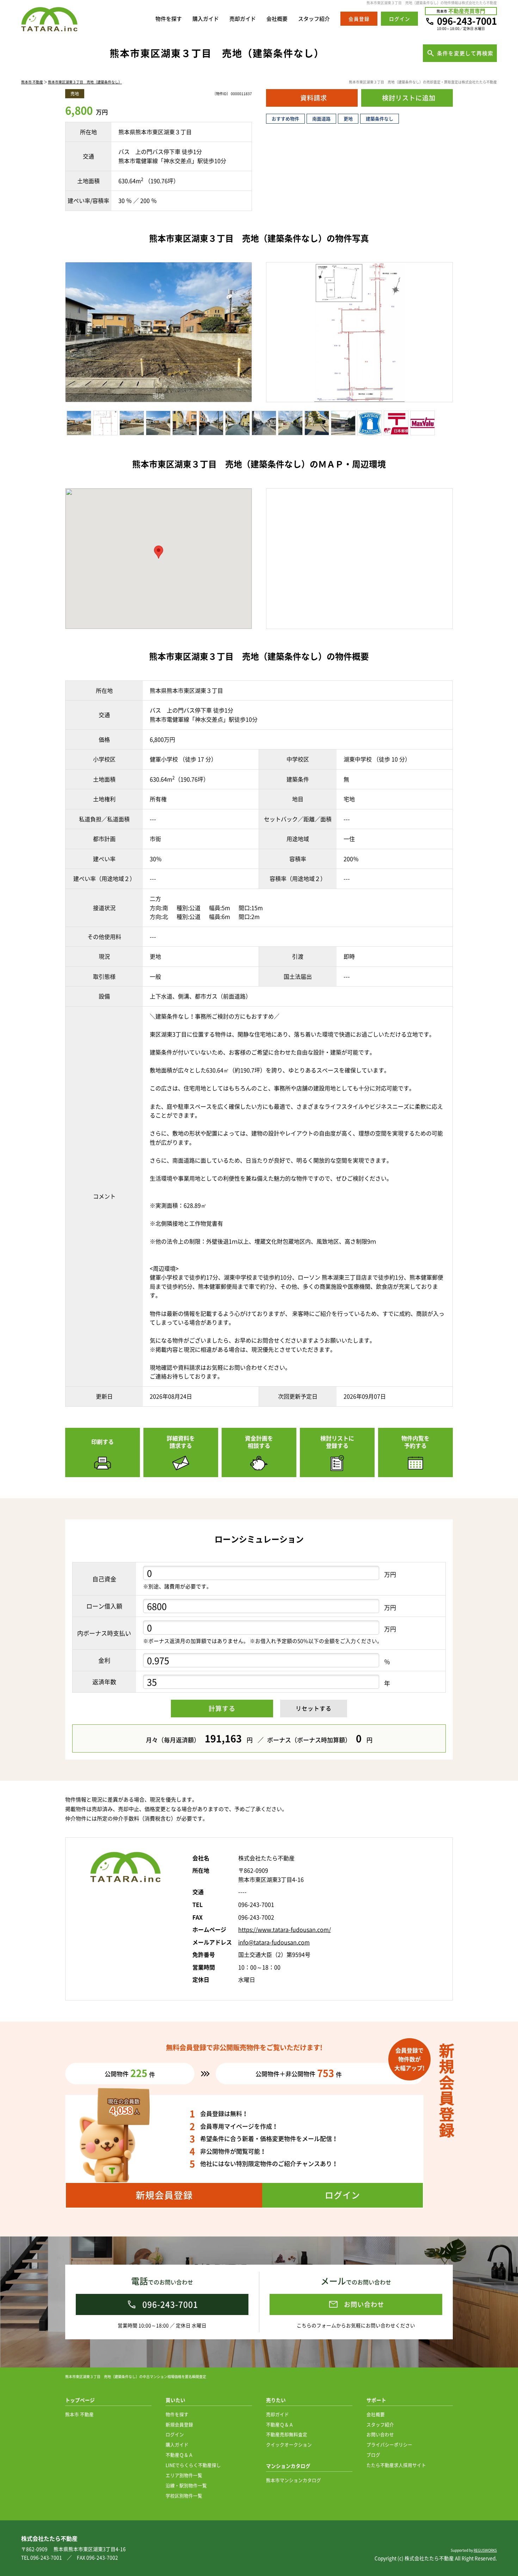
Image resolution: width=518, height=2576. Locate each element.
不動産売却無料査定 (287, 2434)
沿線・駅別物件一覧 (186, 2485)
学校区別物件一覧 (184, 2496)
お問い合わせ (380, 2434)
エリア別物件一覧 (184, 2475)
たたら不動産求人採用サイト (396, 2465)
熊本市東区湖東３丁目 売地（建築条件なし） (85, 82)
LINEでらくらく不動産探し (193, 2465)
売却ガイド (243, 19)
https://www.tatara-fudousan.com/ (285, 1929)
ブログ (373, 2455)
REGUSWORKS (485, 2550)
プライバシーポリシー (389, 2444)
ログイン (175, 2434)
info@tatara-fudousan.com (274, 1942)
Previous (55, 334)
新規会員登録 (179, 2424)
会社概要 (277, 19)
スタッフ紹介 (314, 19)
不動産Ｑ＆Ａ (179, 2455)
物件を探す (169, 19)
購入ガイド (206, 19)
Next (265, 334)
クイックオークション (289, 2444)
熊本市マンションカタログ (294, 2480)
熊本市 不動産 (32, 82)
